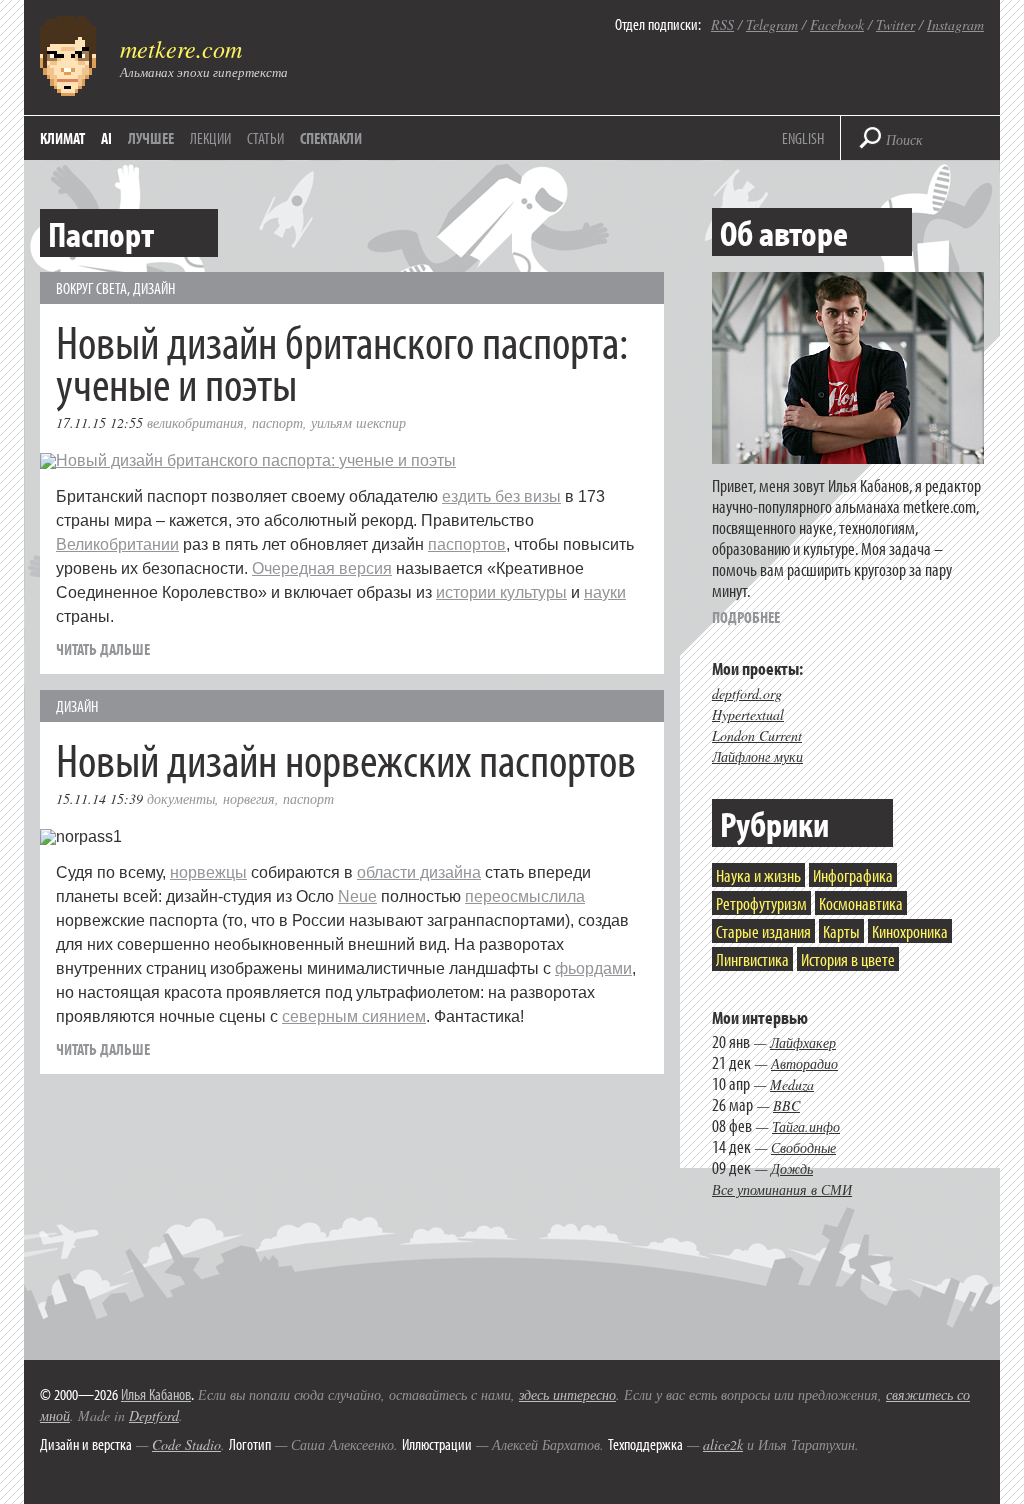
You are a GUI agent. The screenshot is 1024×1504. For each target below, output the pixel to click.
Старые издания (763, 931)
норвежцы (208, 872)
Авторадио (804, 1063)
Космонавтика (861, 903)
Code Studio (186, 1444)
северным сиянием (354, 1016)
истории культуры (501, 592)
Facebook (837, 24)
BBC (786, 1105)
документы (181, 798)
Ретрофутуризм (761, 903)
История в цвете (848, 959)
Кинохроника (910, 931)
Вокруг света (91, 288)
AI (106, 138)
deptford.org (747, 693)
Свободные (803, 1147)
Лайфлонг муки (757, 756)
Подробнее (746, 617)
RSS (722, 24)
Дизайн (154, 288)
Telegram (772, 24)
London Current (757, 735)
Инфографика (853, 875)
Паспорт (277, 422)
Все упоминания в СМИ (782, 1189)
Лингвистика (752, 959)
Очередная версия (322, 568)
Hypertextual (748, 714)
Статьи (265, 138)
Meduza (792, 1084)
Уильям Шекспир (358, 422)
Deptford (154, 1415)
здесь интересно (567, 1394)
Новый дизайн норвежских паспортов (346, 758)
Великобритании (117, 544)
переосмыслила (525, 896)
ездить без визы (501, 496)
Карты (841, 931)
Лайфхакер (803, 1042)
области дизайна (419, 872)
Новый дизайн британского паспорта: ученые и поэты (342, 361)
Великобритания (195, 422)
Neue (357, 896)
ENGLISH (803, 138)
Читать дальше (103, 649)
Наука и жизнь (758, 875)
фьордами (593, 968)
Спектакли (331, 138)
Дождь (792, 1168)
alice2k (723, 1444)
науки (605, 592)
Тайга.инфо (806, 1126)
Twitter (895, 24)
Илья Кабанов (156, 1394)
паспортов (467, 544)
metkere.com (181, 48)
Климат (62, 138)
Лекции (210, 138)
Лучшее (151, 138)
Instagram (955, 24)
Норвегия (249, 798)
